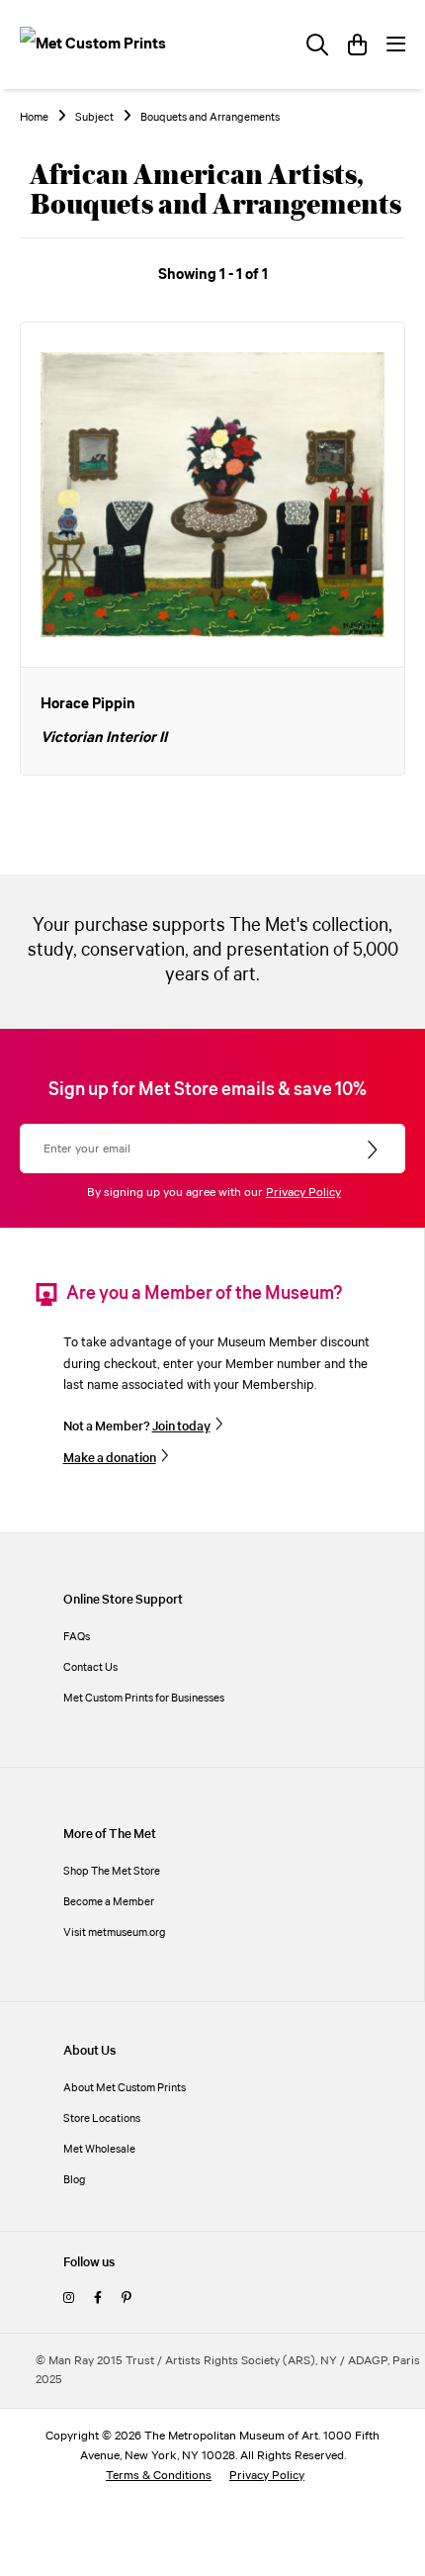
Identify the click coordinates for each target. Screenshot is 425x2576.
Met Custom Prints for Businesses (144, 1698)
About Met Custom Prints (125, 2088)
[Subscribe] (374, 1150)
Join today (181, 1426)
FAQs (77, 1637)
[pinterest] (126, 2299)
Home (34, 118)
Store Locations (102, 2118)
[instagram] (69, 2299)
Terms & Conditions (159, 2476)
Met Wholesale (99, 2149)
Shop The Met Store (112, 1871)
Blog (75, 2180)
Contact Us (90, 1667)
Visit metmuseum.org (115, 1932)
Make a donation (110, 1458)
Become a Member (109, 1902)
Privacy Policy (303, 1193)
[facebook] (98, 2299)
